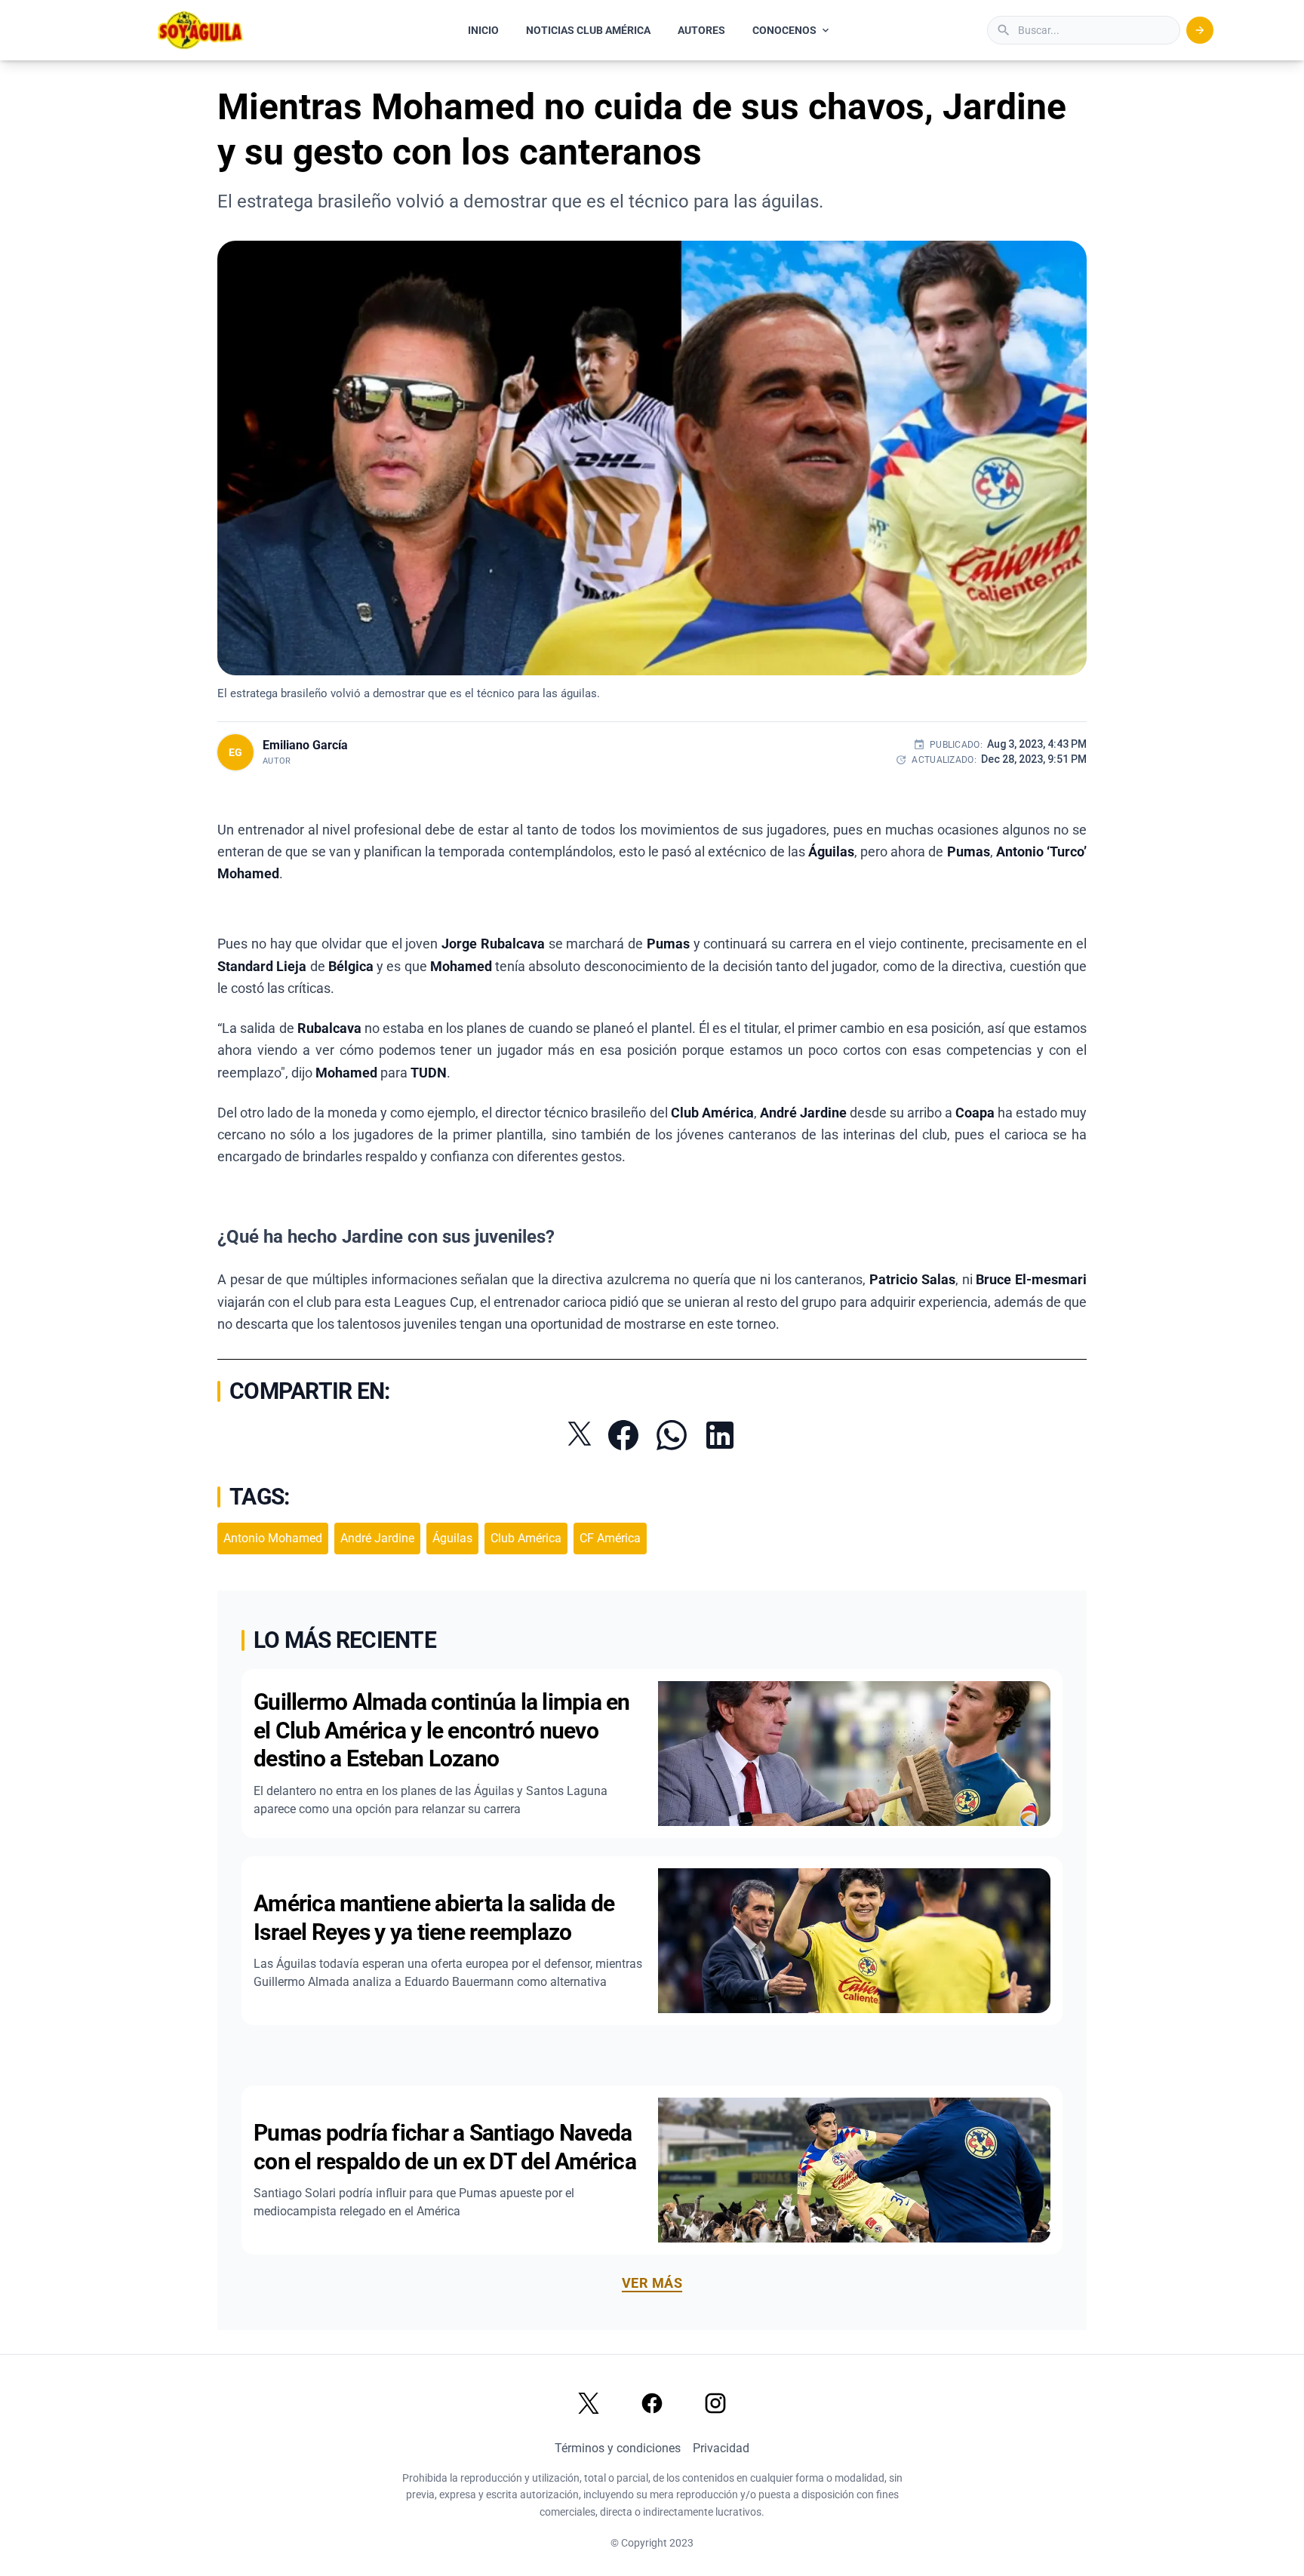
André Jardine (377, 1538)
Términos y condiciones (618, 2448)
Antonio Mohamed (273, 1538)
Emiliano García (305, 745)
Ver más (652, 2283)
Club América (526, 1538)
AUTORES (701, 30)
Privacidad (721, 2448)
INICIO (483, 30)
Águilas (452, 1538)
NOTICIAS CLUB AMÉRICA (588, 30)
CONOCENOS (784, 30)
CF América (610, 1538)
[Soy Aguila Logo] (201, 30)
